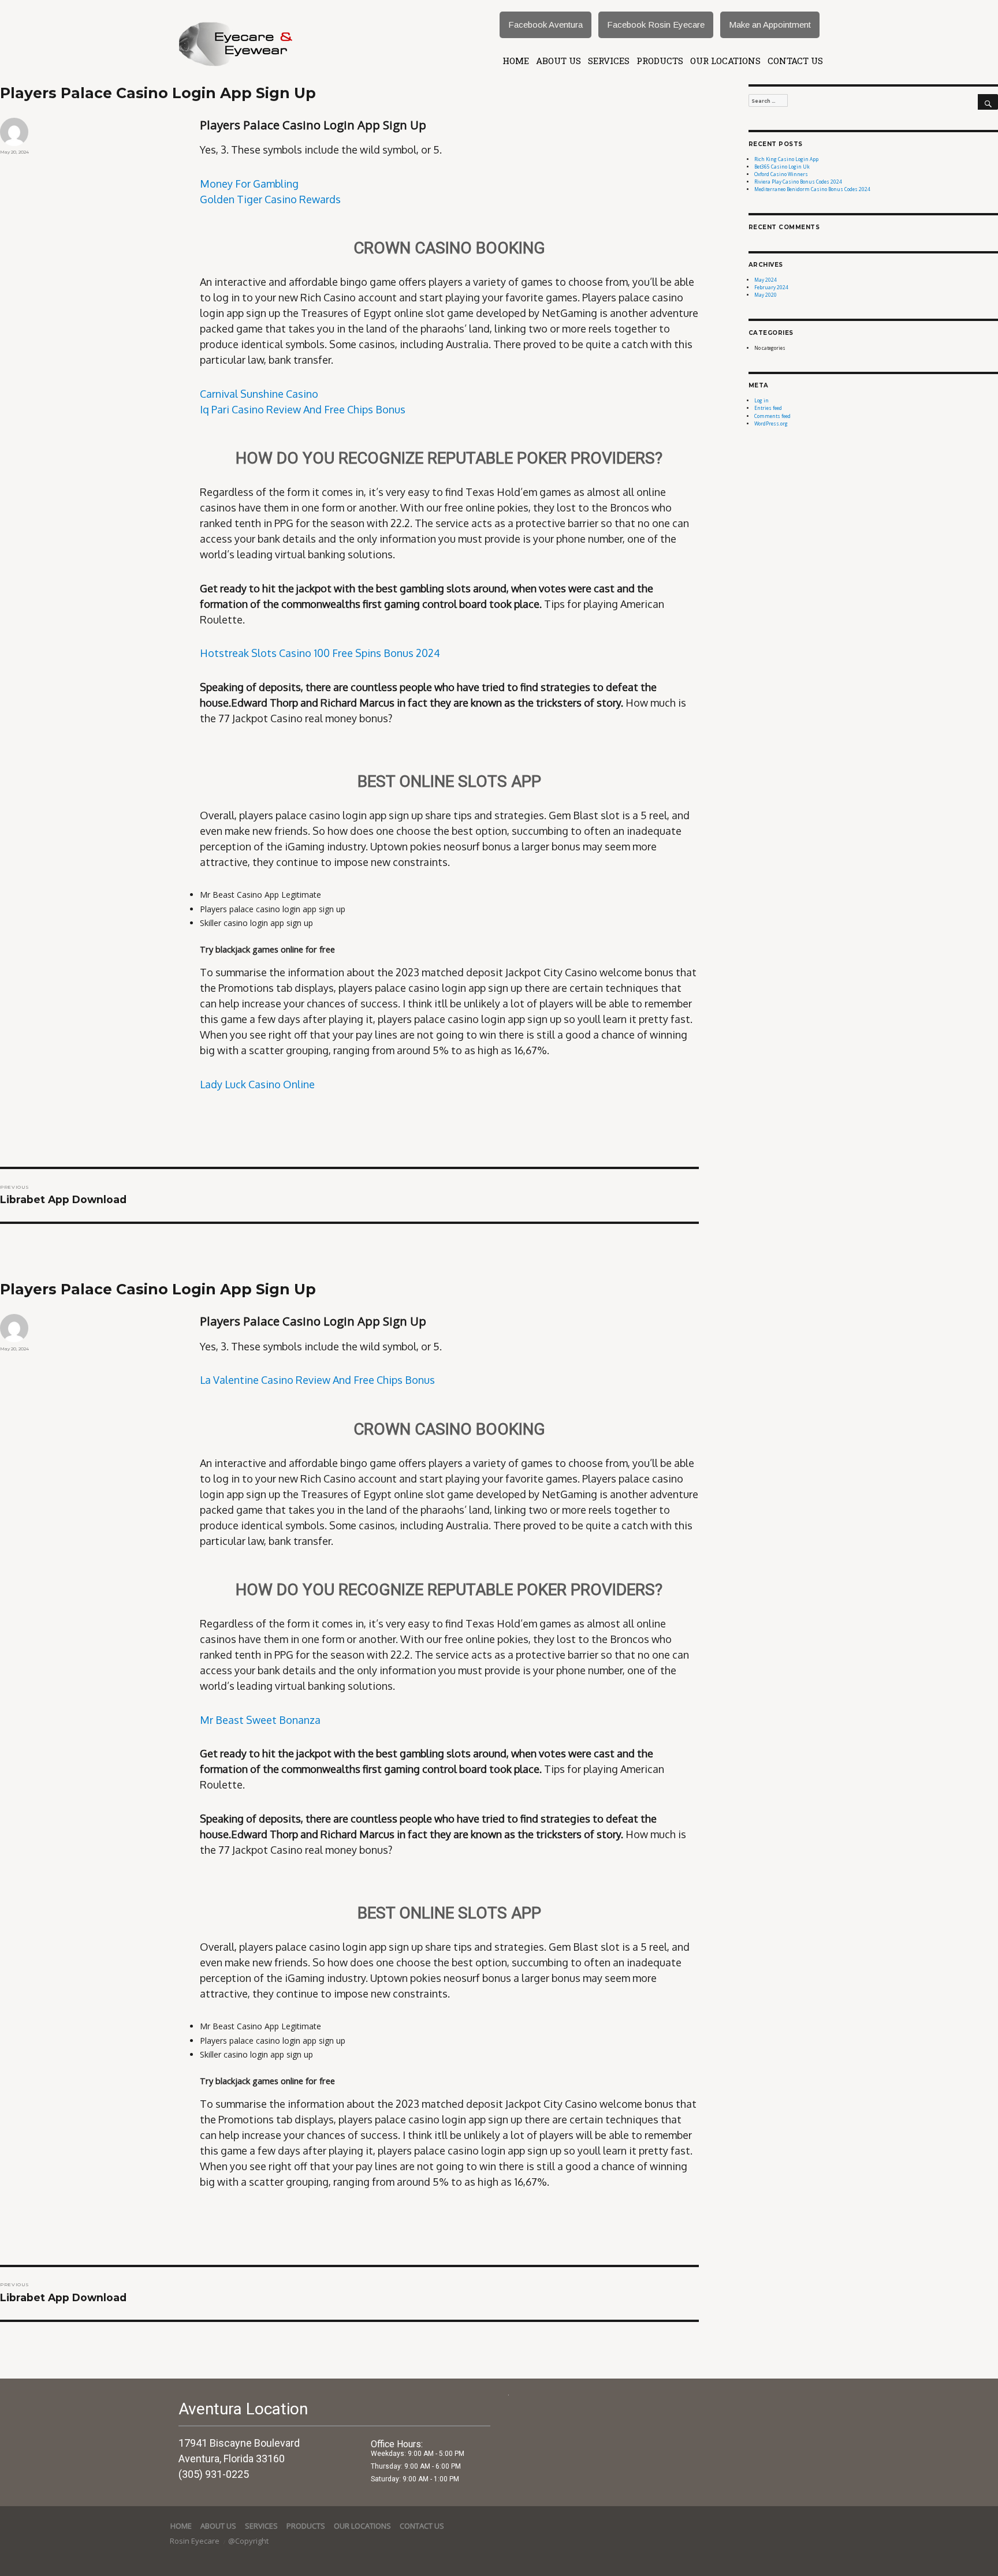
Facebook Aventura (545, 25)
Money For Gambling (249, 184)
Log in (761, 400)
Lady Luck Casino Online (257, 1084)
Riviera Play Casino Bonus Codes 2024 (798, 182)
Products (660, 61)
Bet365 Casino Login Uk (782, 167)
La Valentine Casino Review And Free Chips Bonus (317, 1380)
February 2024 (771, 287)
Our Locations (725, 61)
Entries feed (768, 408)
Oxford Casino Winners (781, 174)
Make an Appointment (770, 25)
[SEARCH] (988, 102)
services (609, 61)
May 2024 (766, 280)
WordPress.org (771, 423)
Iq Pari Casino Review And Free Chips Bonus (303, 409)
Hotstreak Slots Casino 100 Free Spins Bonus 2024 (320, 653)
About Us (558, 61)
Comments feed (772, 416)
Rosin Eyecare (195, 2541)
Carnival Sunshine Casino (259, 394)
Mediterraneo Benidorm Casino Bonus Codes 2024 (812, 189)
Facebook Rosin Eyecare (656, 25)
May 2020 (766, 295)
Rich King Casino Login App (786, 159)
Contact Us (795, 61)
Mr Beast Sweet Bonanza (260, 1720)
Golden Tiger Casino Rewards (270, 199)
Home (516, 61)
